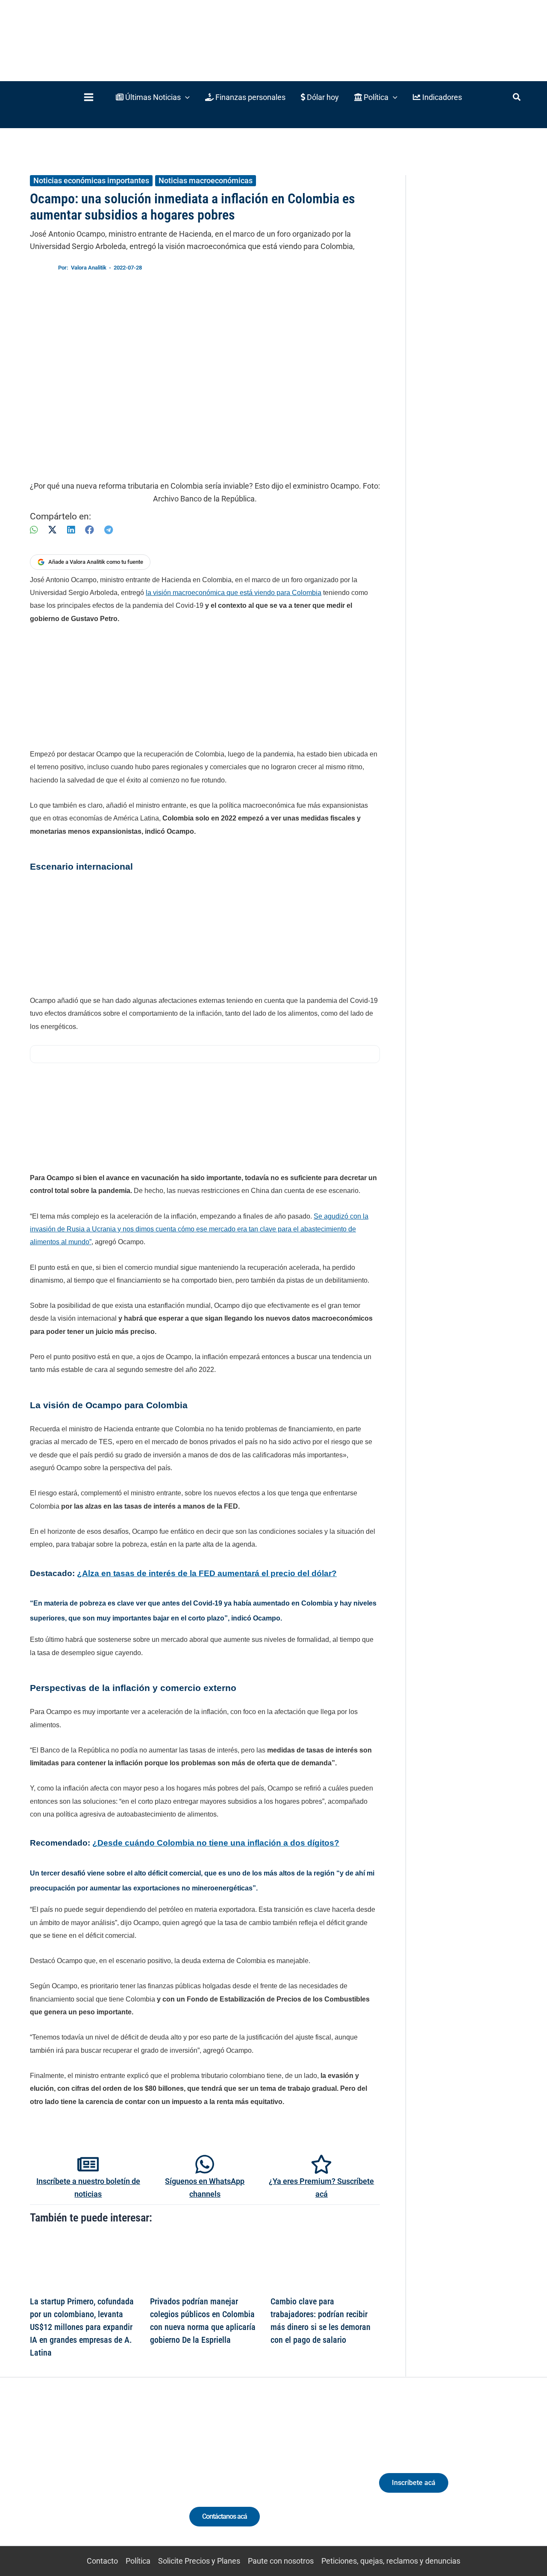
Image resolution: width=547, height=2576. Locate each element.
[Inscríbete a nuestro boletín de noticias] (88, 2164)
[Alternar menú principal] (88, 97)
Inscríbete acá (414, 2483)
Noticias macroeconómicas (206, 180)
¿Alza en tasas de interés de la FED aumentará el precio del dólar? (207, 1573)
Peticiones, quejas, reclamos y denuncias (391, 2561)
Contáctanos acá (225, 2516)
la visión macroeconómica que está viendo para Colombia (234, 593)
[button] (153, 97)
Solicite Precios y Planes (199, 2561)
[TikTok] (92, 2478)
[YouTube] (108, 2478)
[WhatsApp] (34, 530)
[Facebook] (90, 530)
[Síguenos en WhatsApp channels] (205, 2164)
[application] (185, 97)
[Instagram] (76, 2478)
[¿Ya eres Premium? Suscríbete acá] (321, 2164)
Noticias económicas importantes (91, 180)
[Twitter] (45, 2478)
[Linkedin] (60, 2478)
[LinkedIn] (71, 530)
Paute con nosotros (281, 2561)
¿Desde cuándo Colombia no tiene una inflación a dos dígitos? (216, 1843)
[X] (52, 530)
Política (138, 2561)
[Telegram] (109, 530)
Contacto (102, 2561)
